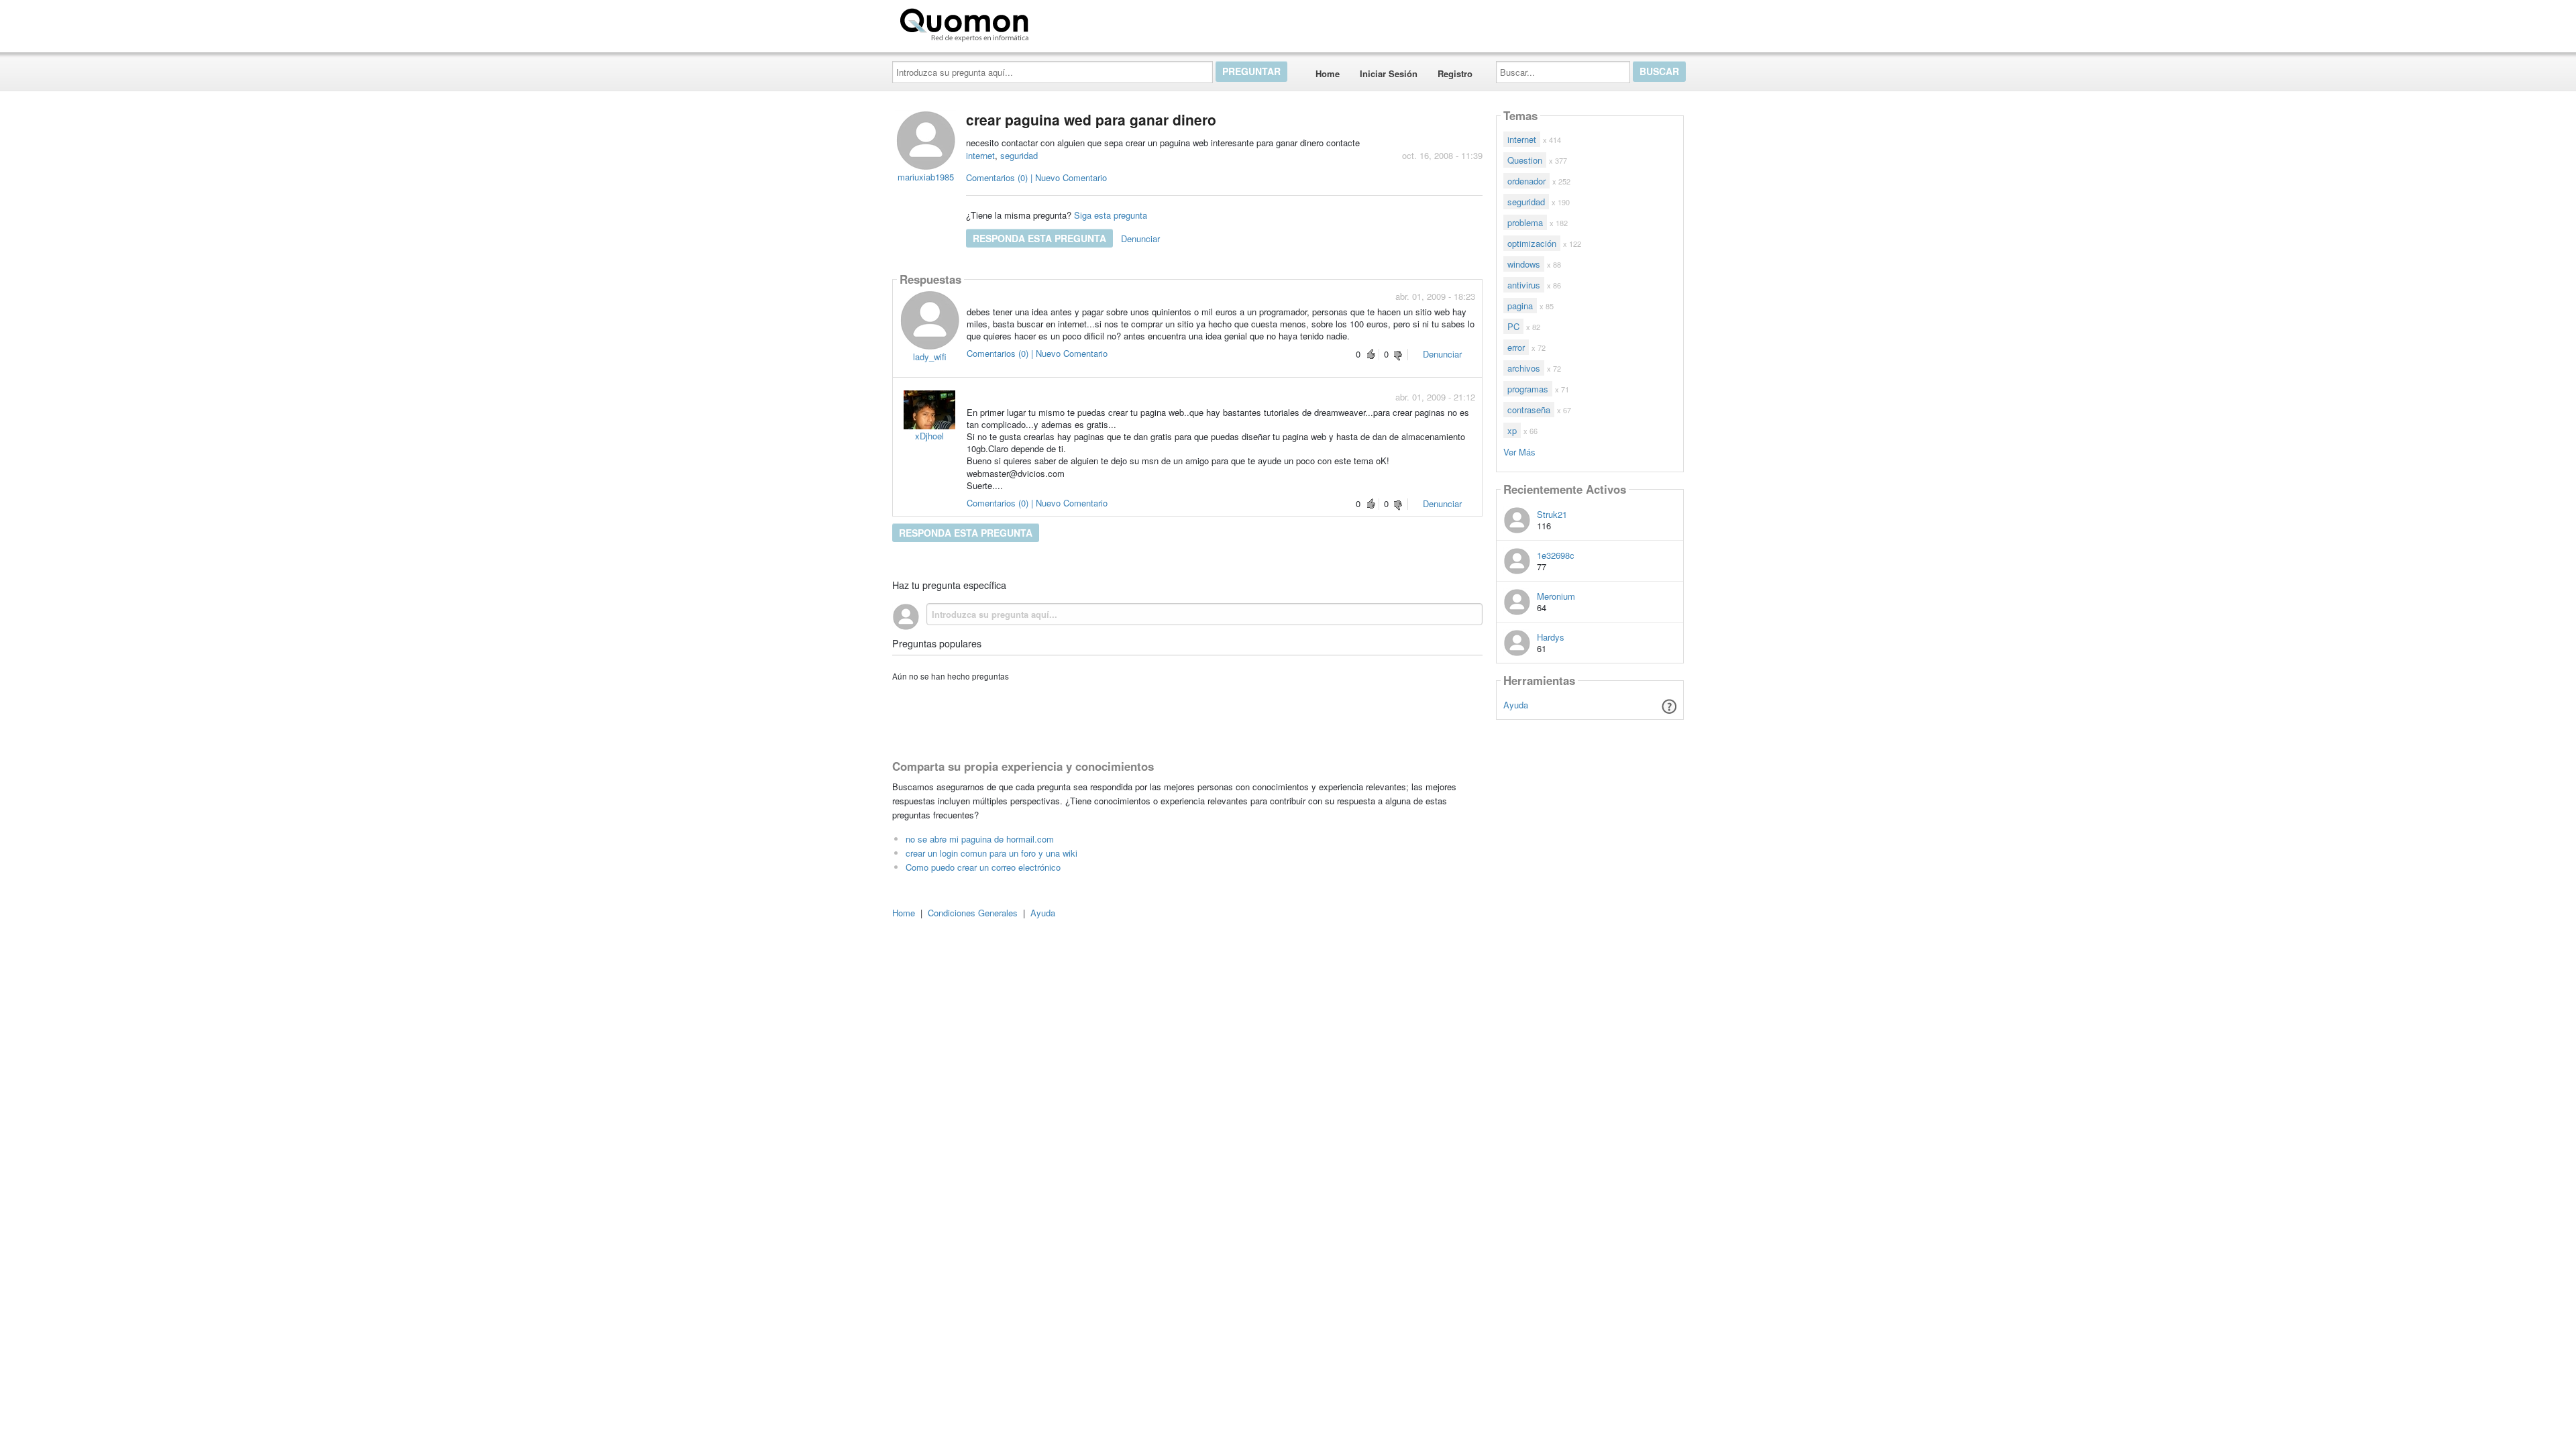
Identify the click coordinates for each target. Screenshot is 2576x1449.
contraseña (1529, 410)
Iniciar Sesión (1389, 73)
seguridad (1019, 155)
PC (1513, 326)
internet (980, 155)
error (1516, 347)
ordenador (1526, 181)
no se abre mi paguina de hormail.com (980, 839)
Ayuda (1516, 705)
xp (1512, 430)
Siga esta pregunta (1111, 215)
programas (1528, 389)
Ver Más (1519, 451)
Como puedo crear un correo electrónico (983, 867)
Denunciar (1140, 238)
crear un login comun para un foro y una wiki (991, 853)
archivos (1524, 368)
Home (1328, 73)
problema (1525, 222)
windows (1524, 264)
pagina (1520, 306)
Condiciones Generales (973, 913)
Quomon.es (1076, 22)
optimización (1532, 243)
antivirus (1524, 285)
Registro (1455, 73)
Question (1525, 160)
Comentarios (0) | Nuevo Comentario (1036, 177)
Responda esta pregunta (1039, 238)
